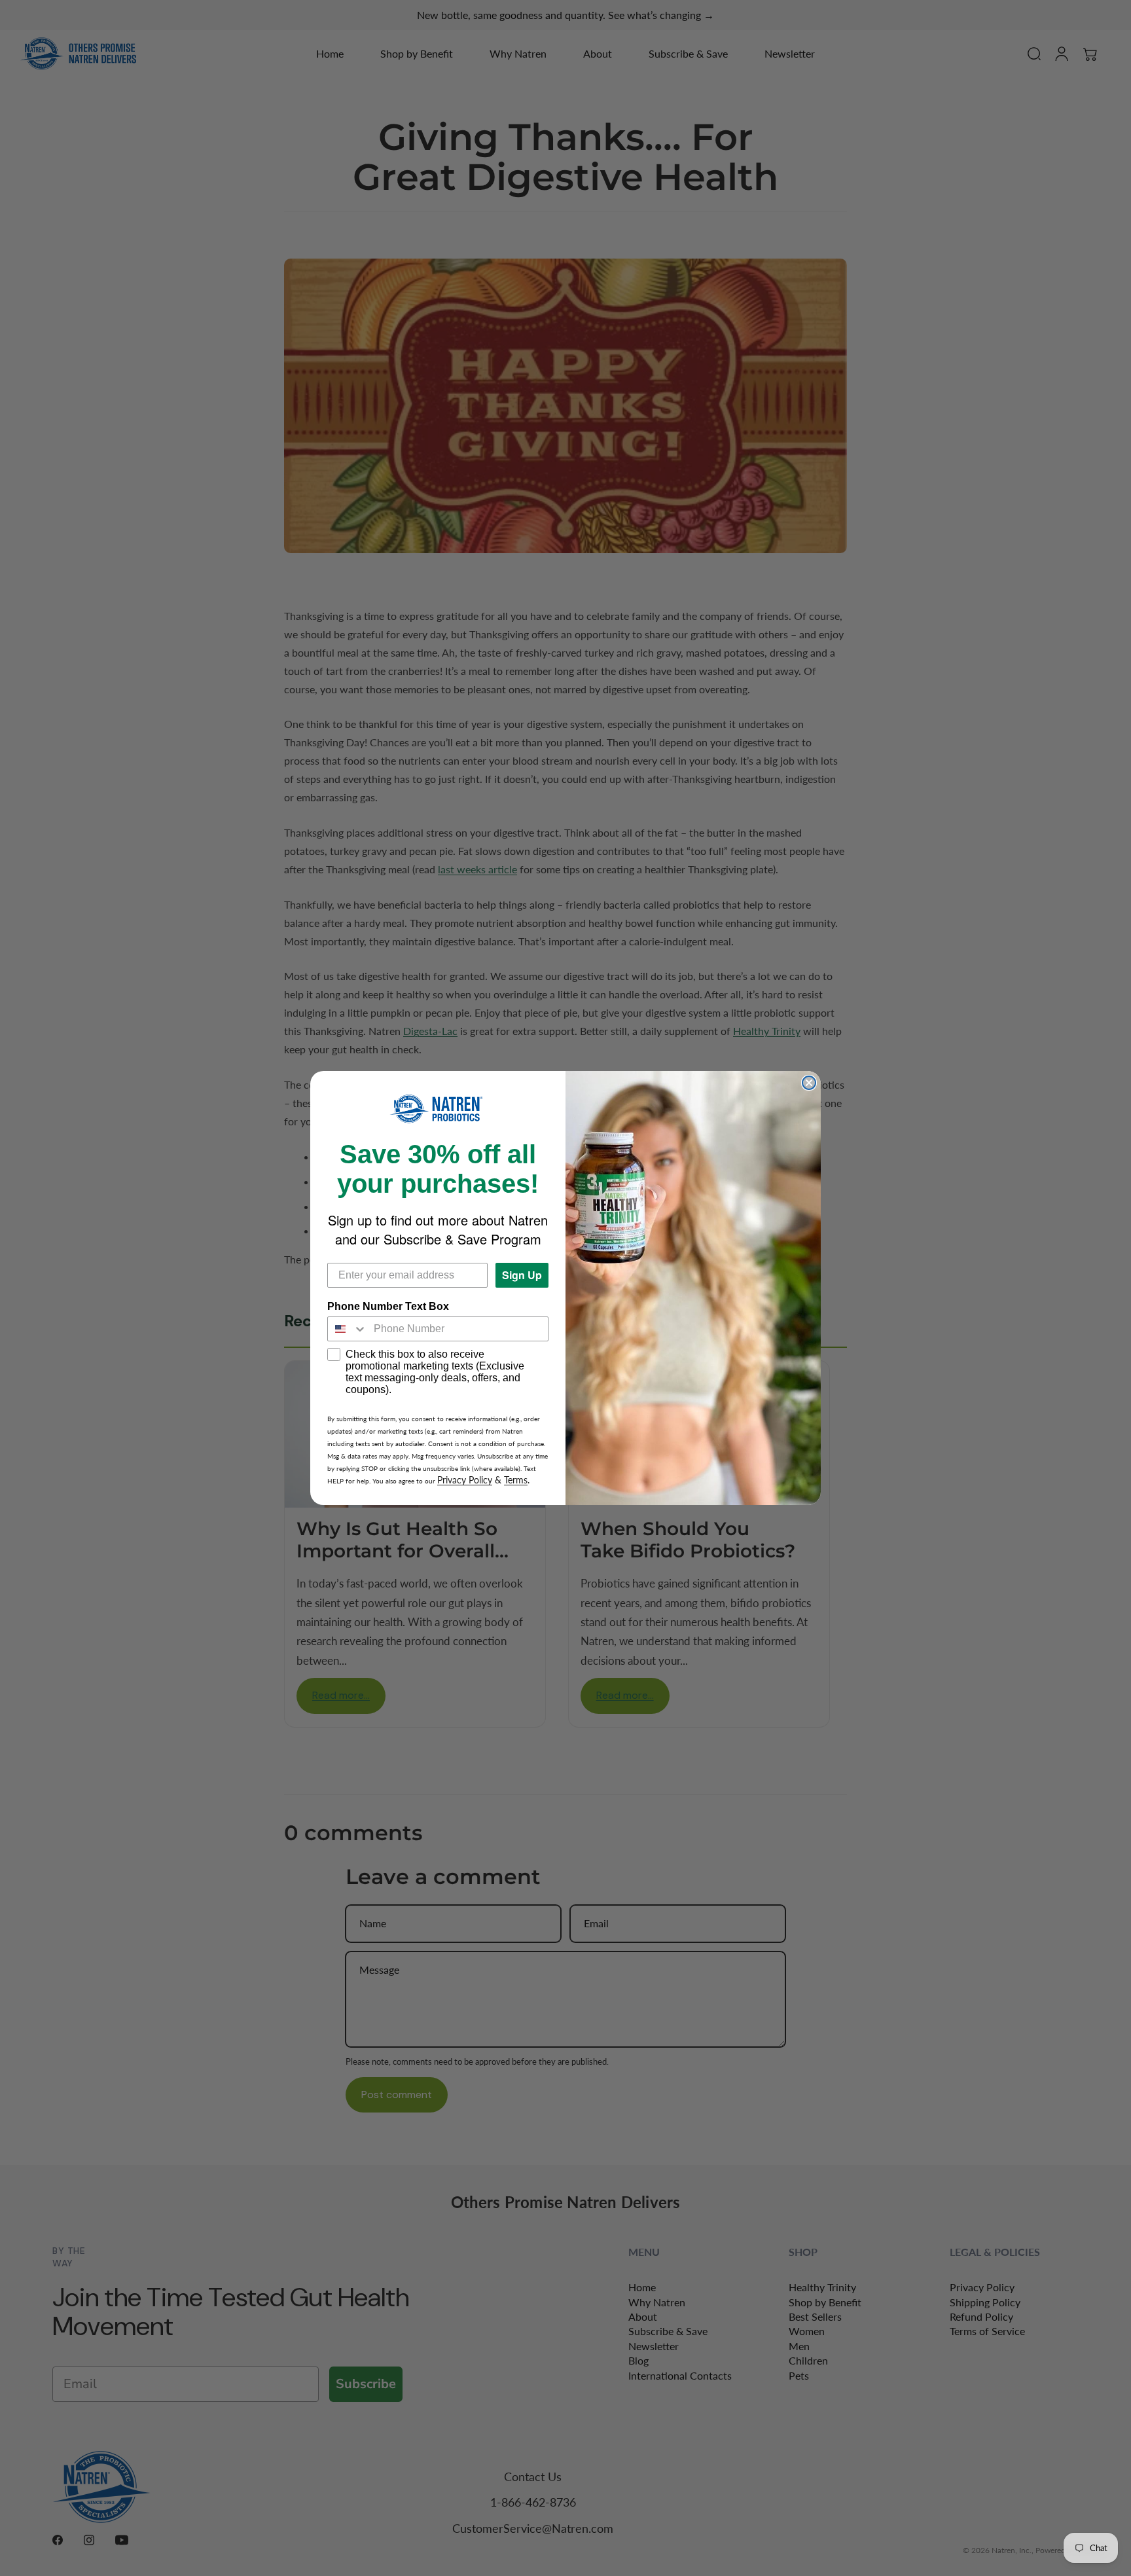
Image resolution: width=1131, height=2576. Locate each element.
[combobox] (348, 1329)
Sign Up (522, 1275)
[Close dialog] (809, 1083)
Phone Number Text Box (388, 1306)
